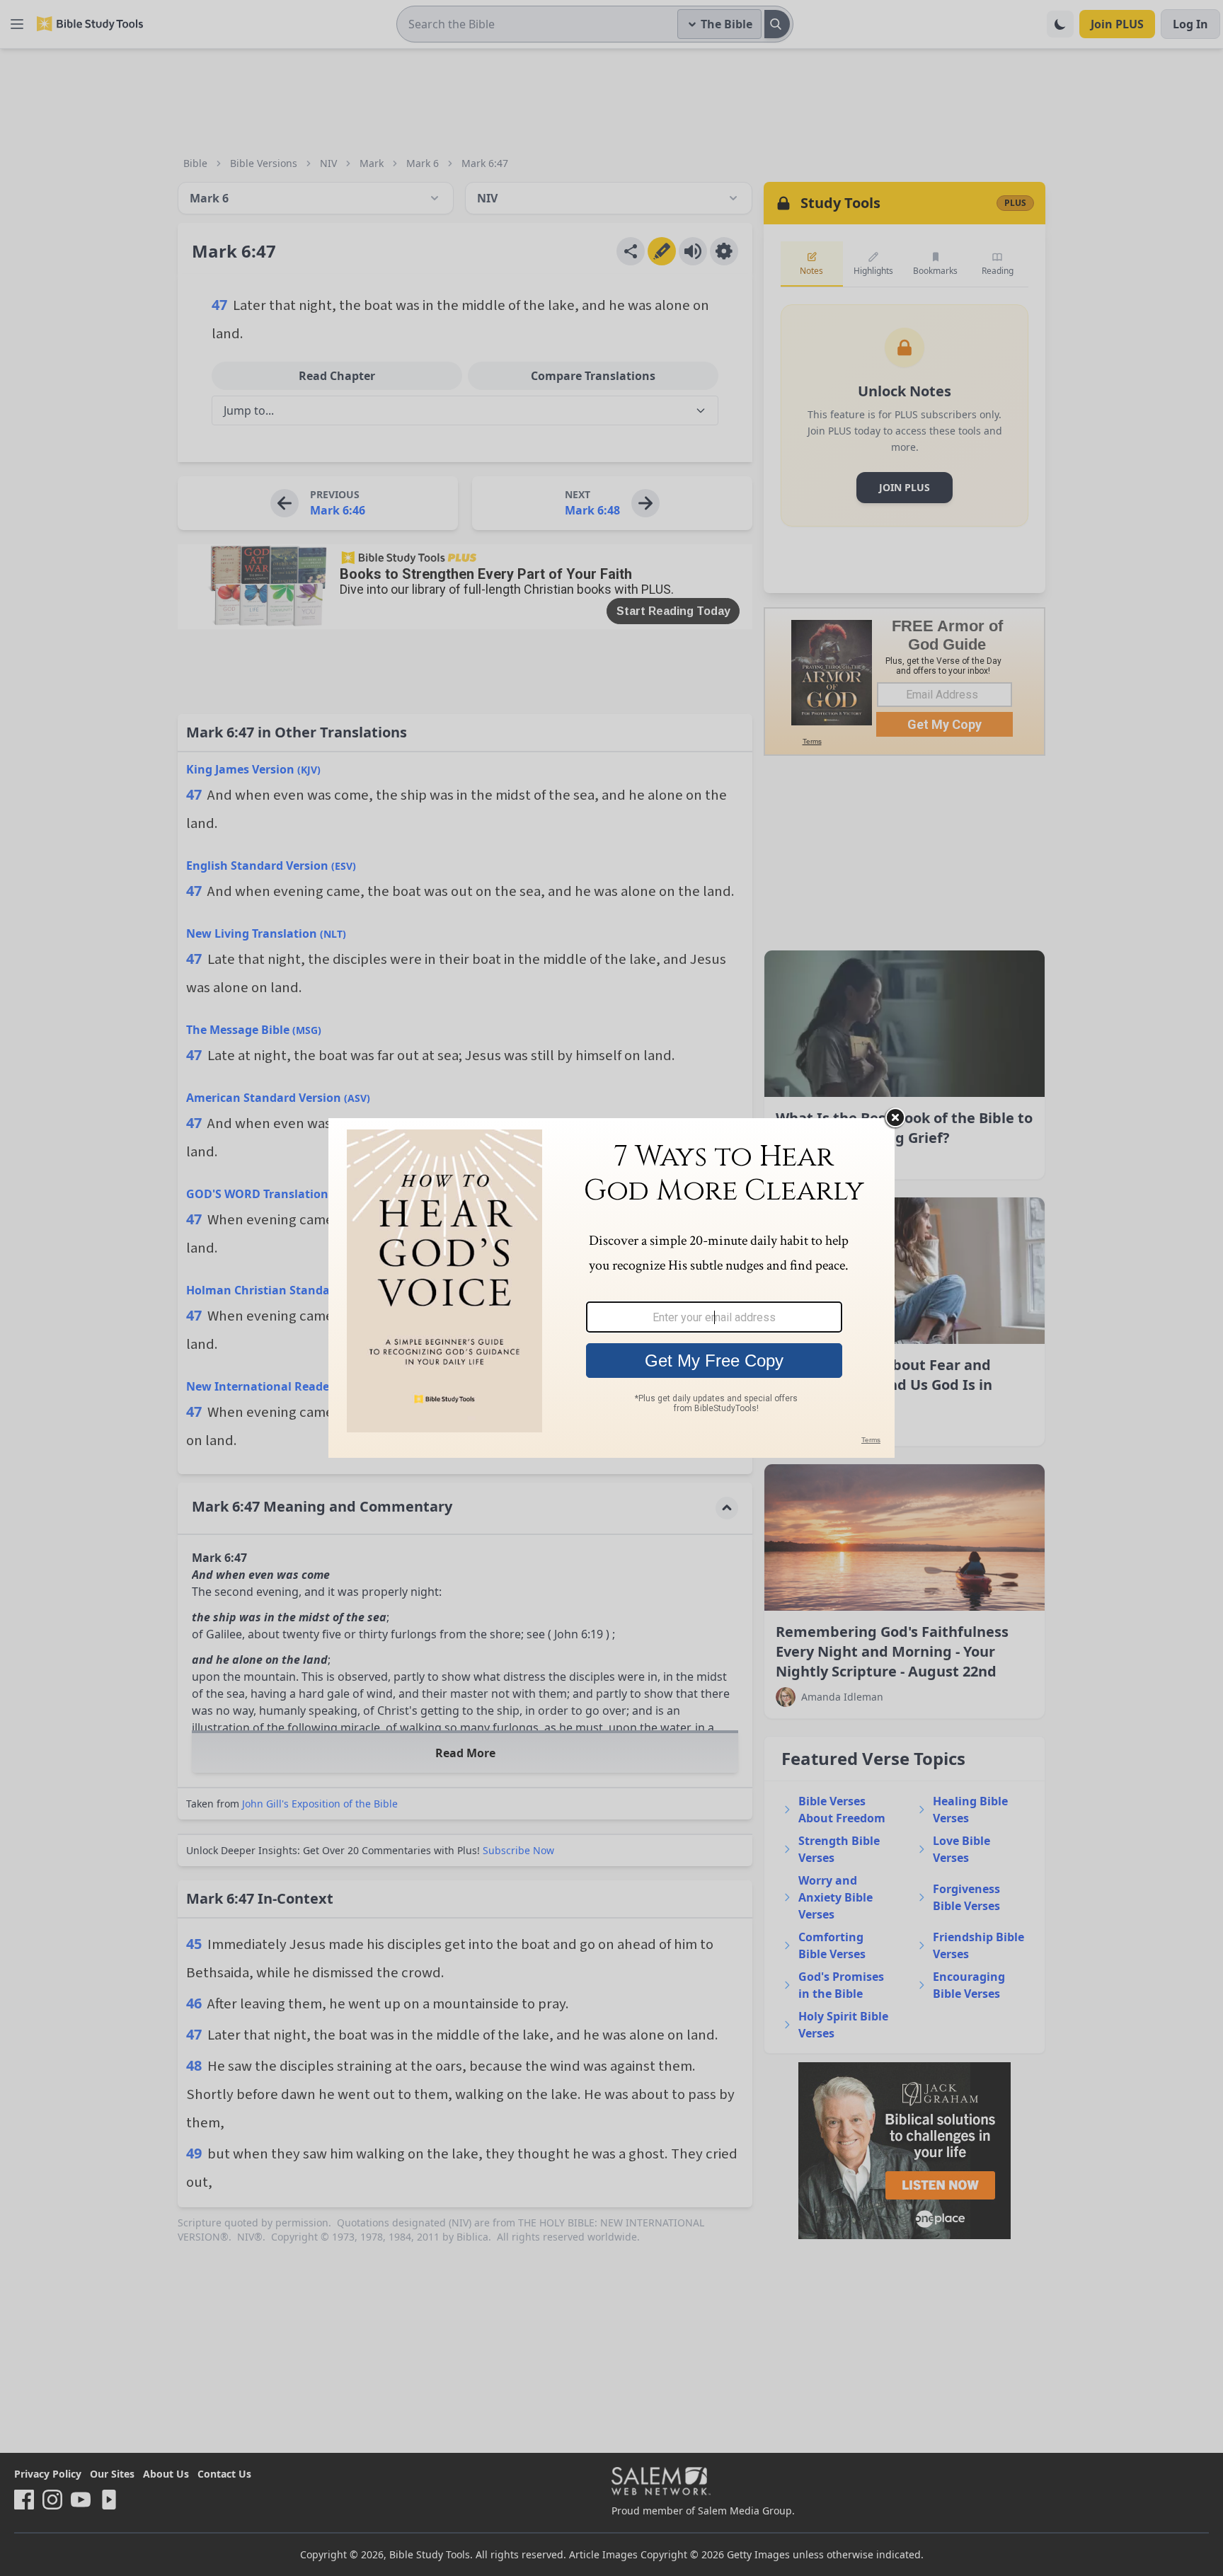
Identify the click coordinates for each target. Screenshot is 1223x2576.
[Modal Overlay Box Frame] (611, 1288)
